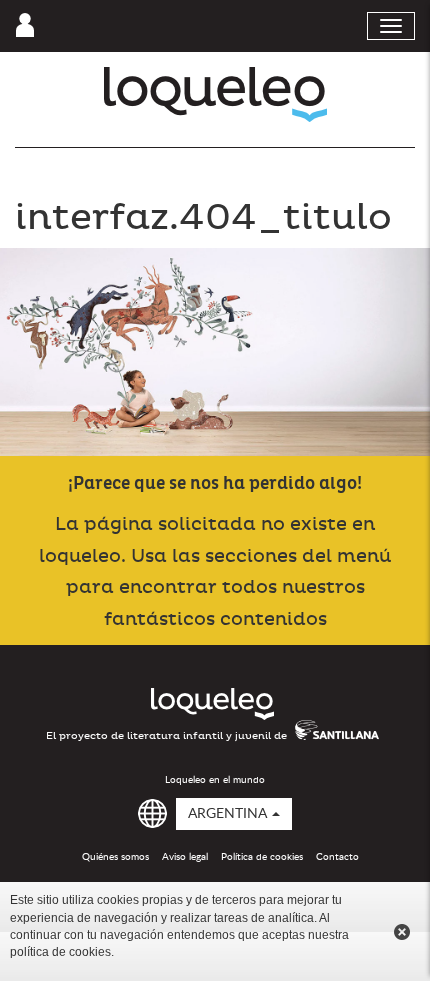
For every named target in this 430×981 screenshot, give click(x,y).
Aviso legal (185, 857)
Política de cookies (262, 857)
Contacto (337, 857)
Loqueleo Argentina (215, 94)
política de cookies (60, 952)
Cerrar (402, 932)
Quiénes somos (115, 857)
